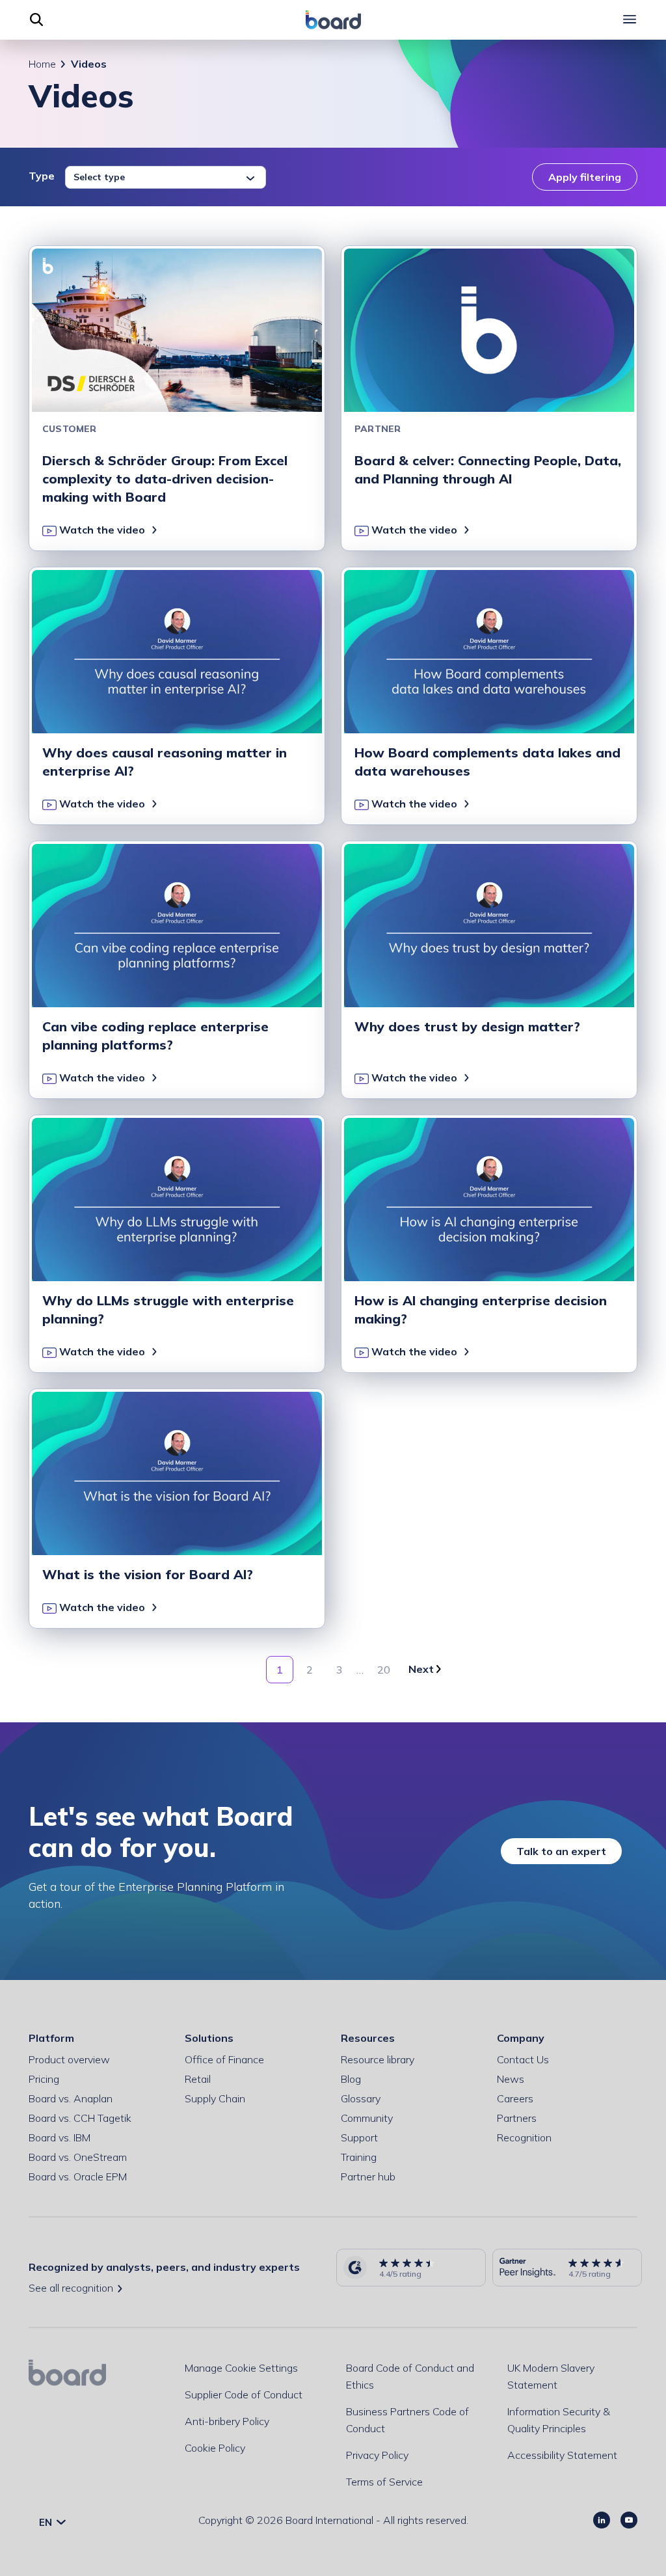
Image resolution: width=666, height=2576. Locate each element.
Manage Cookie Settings (241, 2368)
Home (42, 64)
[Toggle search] (36, 20)
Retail (198, 2079)
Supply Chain (215, 2098)
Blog (351, 2079)
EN (47, 2522)
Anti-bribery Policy (227, 2421)
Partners (517, 2118)
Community (367, 2118)
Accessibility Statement (562, 2455)
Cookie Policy (215, 2448)
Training (359, 2157)
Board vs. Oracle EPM (78, 2176)
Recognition (524, 2137)
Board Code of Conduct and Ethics (410, 2376)
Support (359, 2137)
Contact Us (523, 2059)
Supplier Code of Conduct (244, 2394)
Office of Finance (224, 2059)
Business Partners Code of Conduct (407, 2420)
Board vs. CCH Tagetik (80, 2118)
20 (384, 1670)
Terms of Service (384, 2482)
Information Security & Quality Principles (559, 2420)
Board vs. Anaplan (71, 2098)
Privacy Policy (377, 2455)
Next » (425, 1670)
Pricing (44, 2079)
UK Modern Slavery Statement (551, 2376)
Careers (515, 2098)
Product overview (69, 2059)
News (511, 2079)
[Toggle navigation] (630, 20)
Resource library (378, 2059)
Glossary (361, 2098)
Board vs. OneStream (78, 2157)
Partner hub (368, 2176)
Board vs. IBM (60, 2137)
